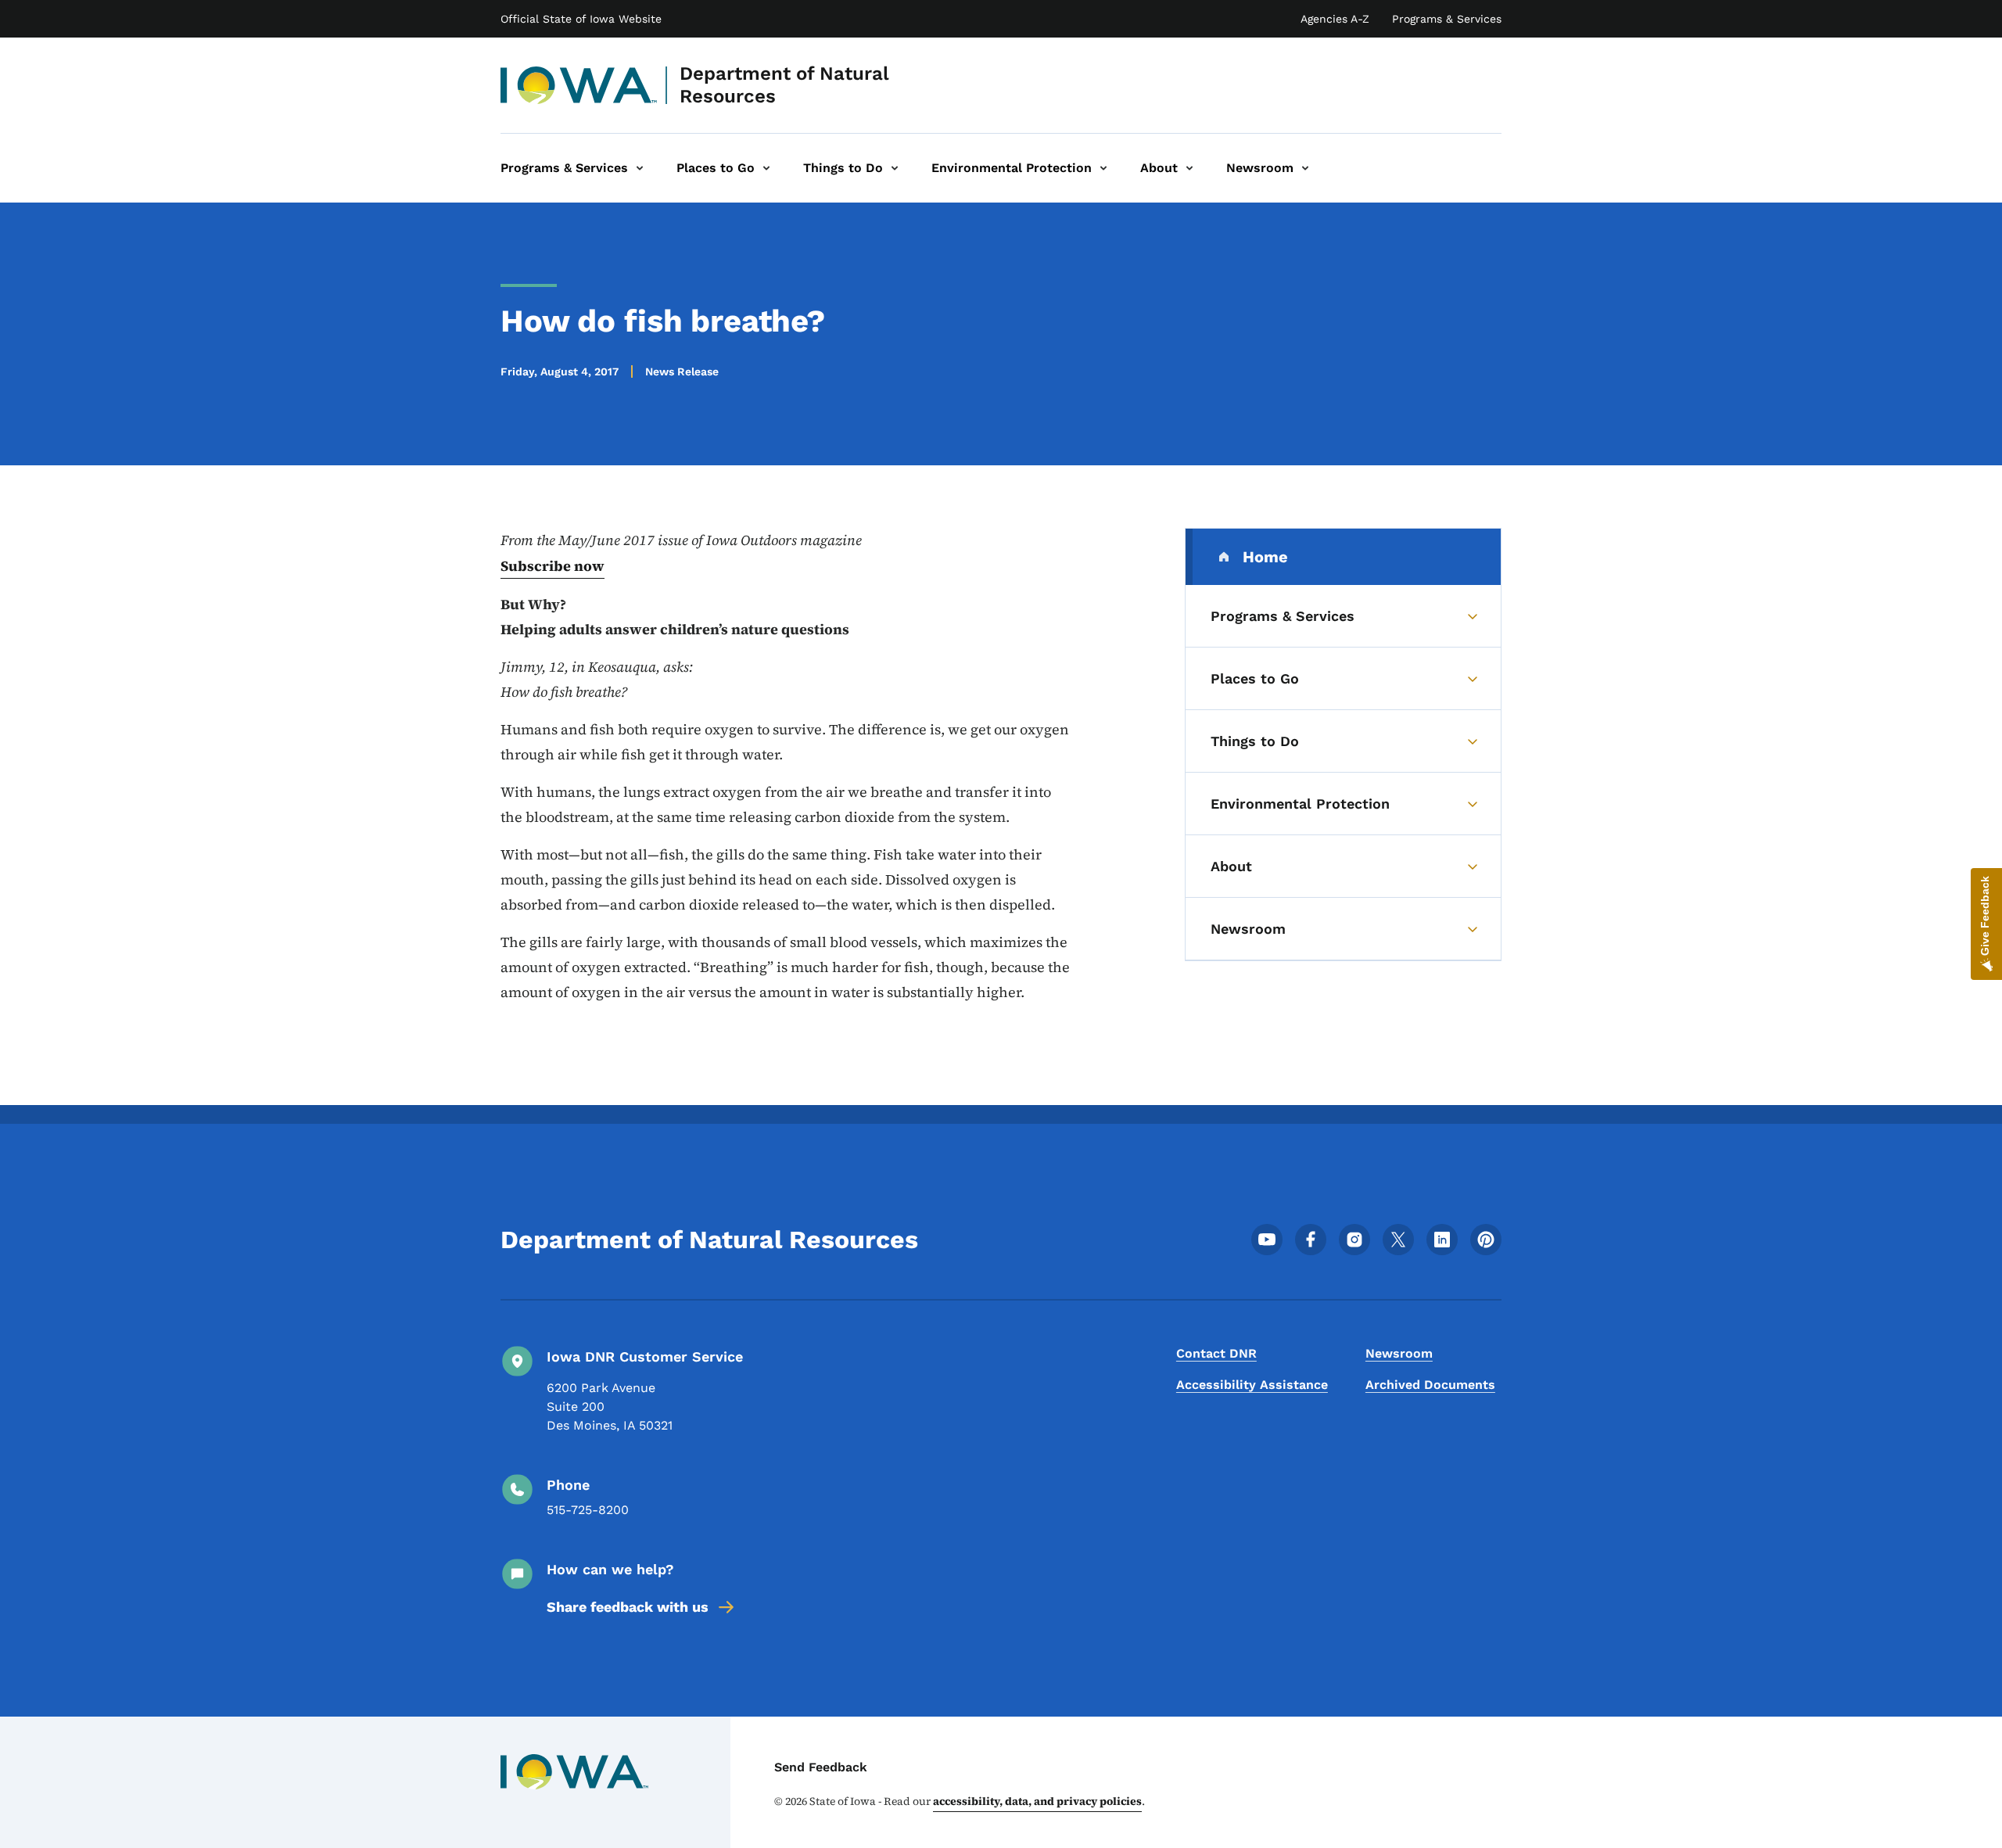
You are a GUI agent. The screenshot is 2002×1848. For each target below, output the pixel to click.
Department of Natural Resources (784, 85)
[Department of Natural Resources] (579, 85)
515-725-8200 (588, 1510)
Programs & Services (1447, 19)
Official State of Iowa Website (581, 19)
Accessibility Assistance (1252, 1385)
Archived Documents (1430, 1385)
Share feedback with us (628, 1607)
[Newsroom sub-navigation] (1305, 168)
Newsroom (1399, 1353)
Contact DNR (1216, 1353)
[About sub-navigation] (1189, 168)
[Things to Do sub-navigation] (895, 168)
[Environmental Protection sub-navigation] (1103, 168)
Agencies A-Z (1335, 19)
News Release (682, 371)
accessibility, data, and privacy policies (1037, 1801)
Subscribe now (553, 566)
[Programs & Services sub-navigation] (640, 168)
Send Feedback (821, 1767)
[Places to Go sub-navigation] (766, 168)
